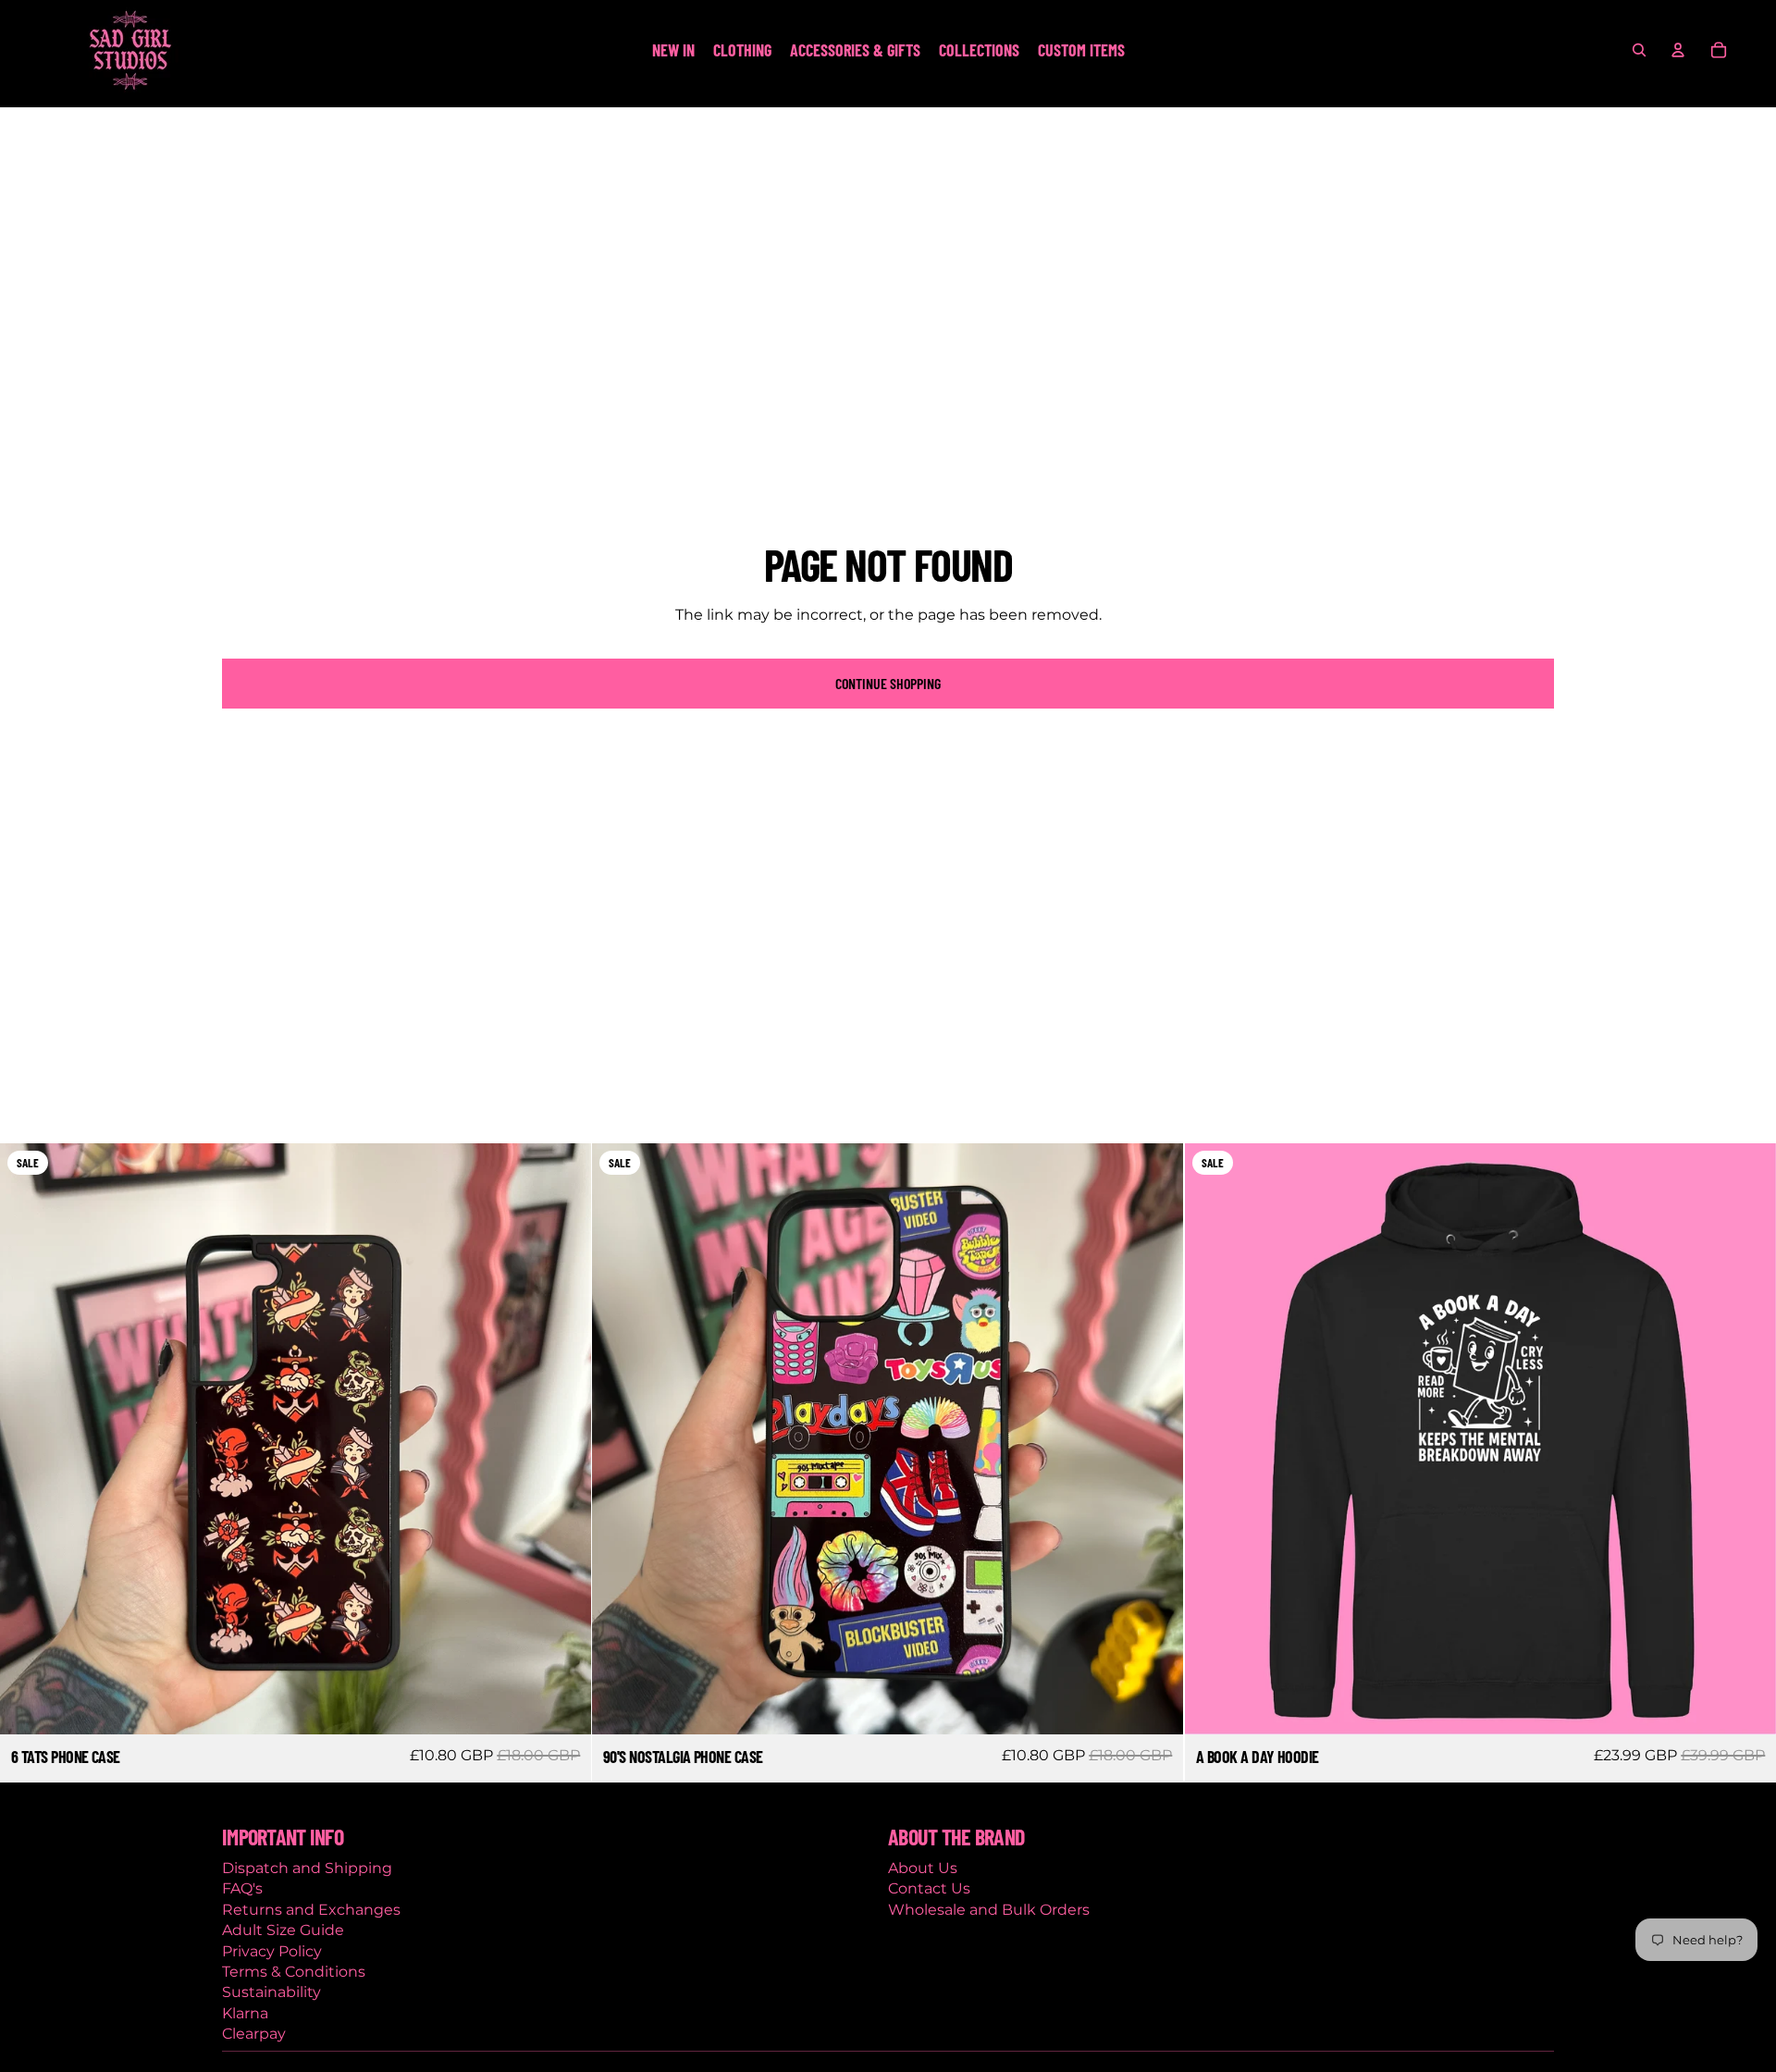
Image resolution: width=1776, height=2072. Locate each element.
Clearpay (254, 2034)
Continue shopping (888, 683)
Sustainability (271, 1992)
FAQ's (242, 1888)
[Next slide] (563, 1439)
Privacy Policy (272, 1951)
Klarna (245, 2013)
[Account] (1678, 50)
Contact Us (929, 1888)
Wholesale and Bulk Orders (989, 1910)
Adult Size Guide (283, 1930)
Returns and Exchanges (311, 1910)
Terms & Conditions (294, 1972)
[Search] (1639, 50)
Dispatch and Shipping (307, 1868)
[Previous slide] (28, 1439)
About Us (923, 1868)
